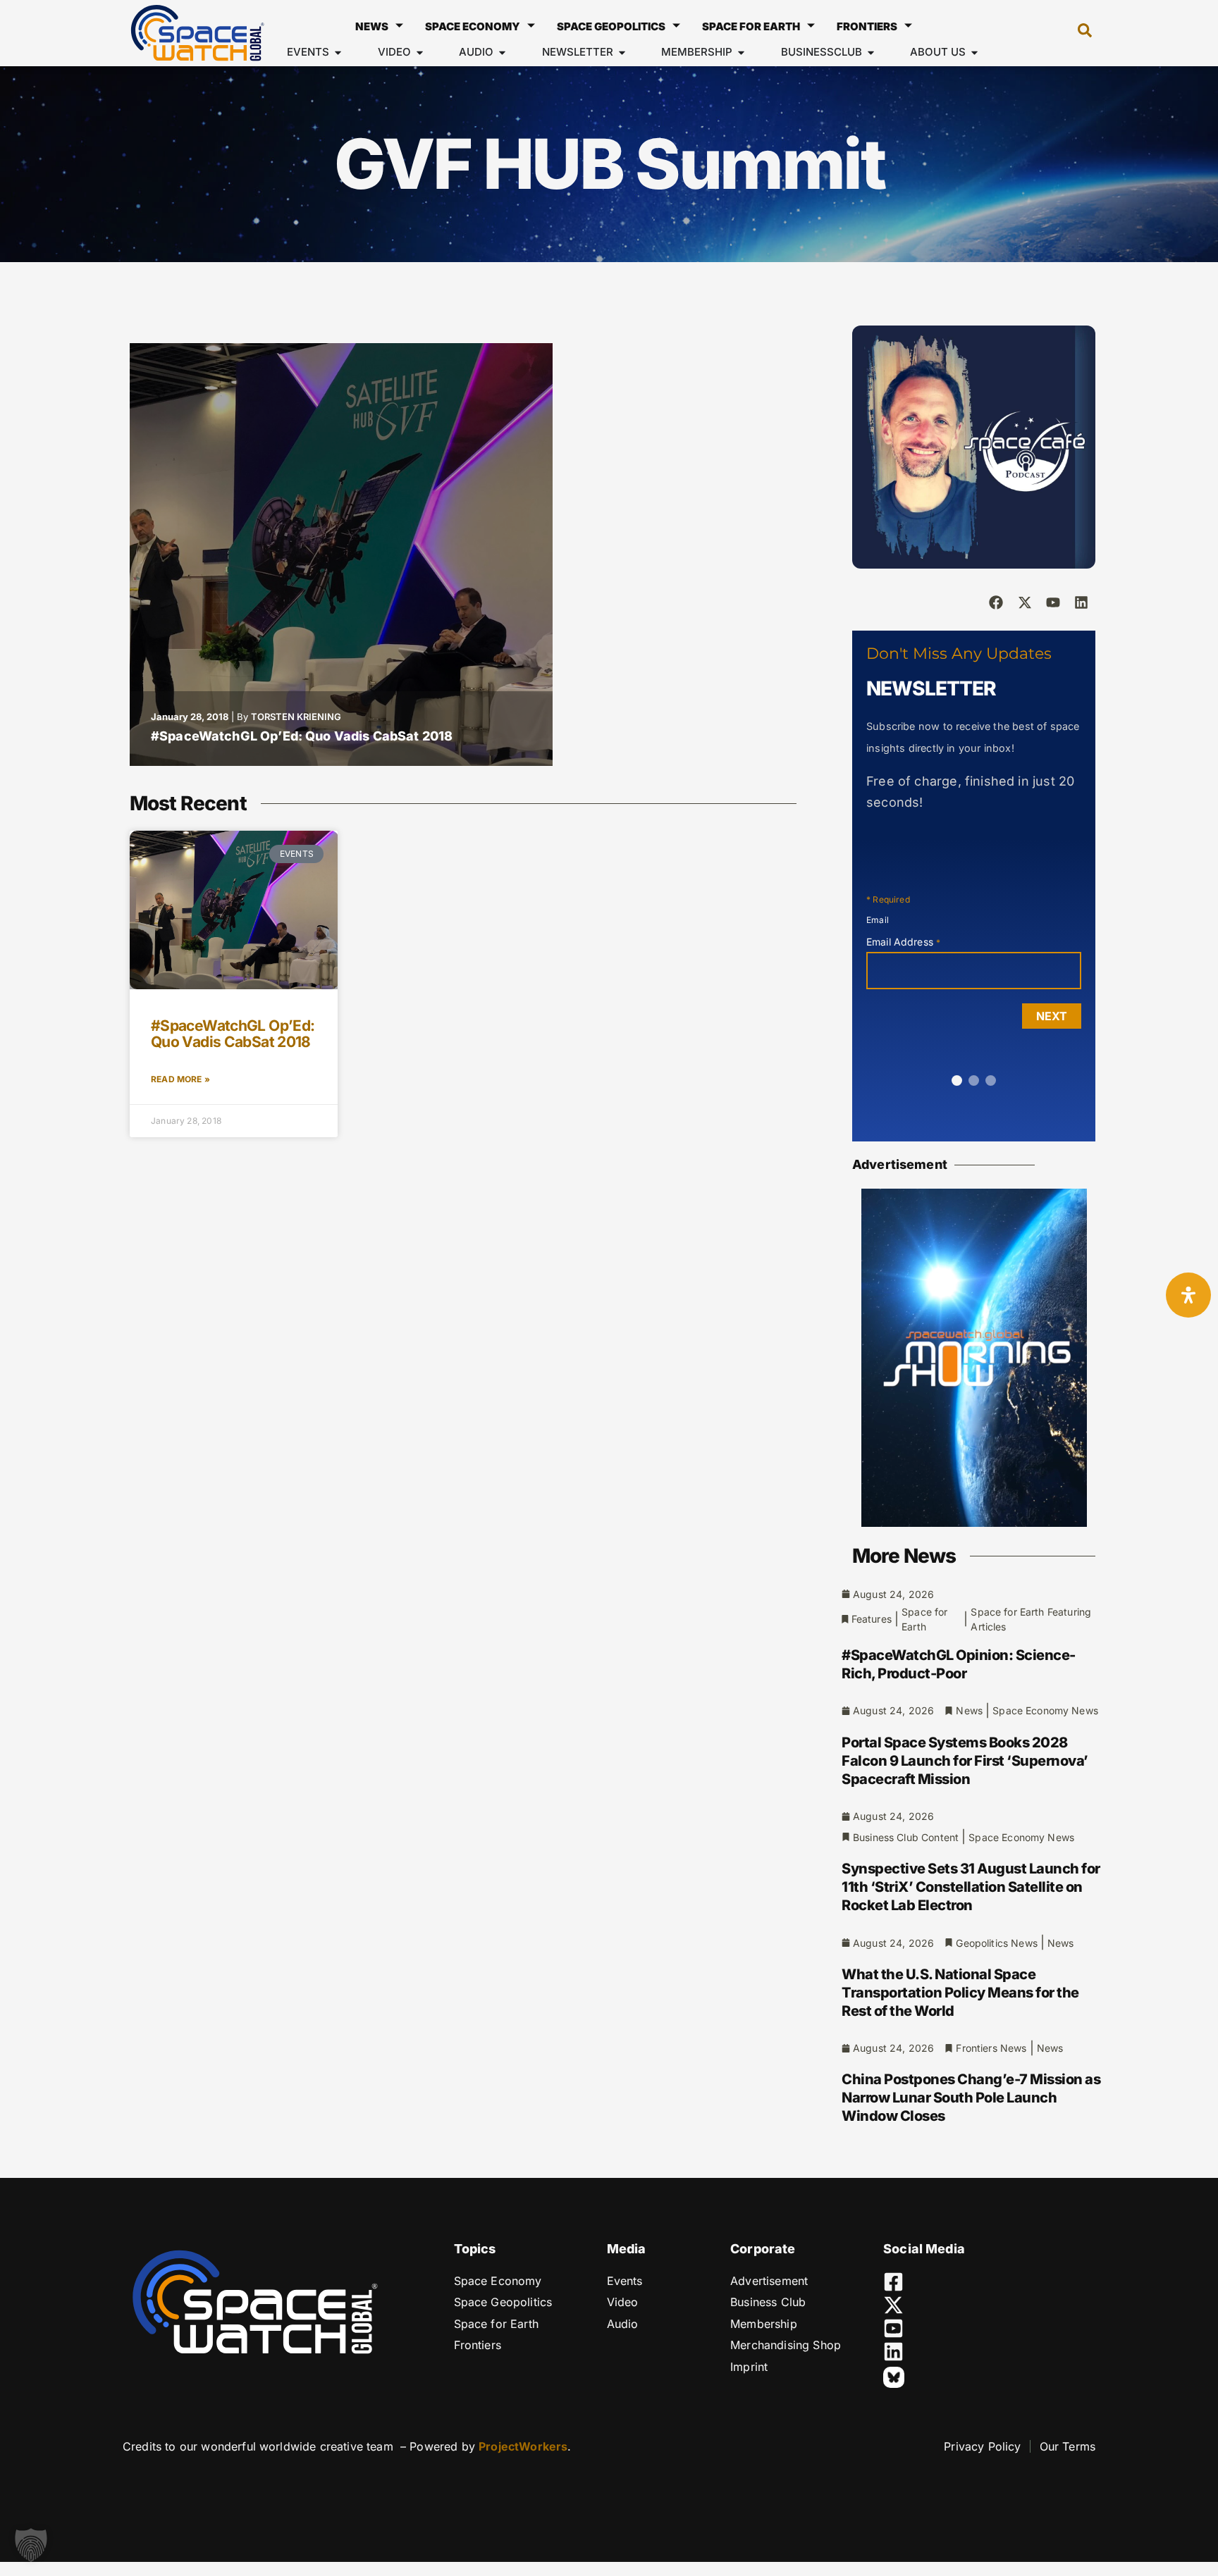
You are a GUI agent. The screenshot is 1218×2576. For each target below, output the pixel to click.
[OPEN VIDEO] (420, 52)
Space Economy (473, 26)
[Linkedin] (1081, 602)
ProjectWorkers (523, 2446)
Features (872, 1619)
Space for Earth (751, 26)
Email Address (903, 942)
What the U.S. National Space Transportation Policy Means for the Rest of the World (960, 1993)
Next (1052, 1016)
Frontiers (867, 26)
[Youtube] (1053, 602)
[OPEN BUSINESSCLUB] (871, 52)
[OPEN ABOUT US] (974, 52)
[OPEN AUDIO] (502, 52)
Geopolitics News (996, 1943)
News (372, 26)
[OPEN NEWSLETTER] (622, 52)
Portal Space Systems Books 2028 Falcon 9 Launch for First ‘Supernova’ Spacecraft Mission (965, 1761)
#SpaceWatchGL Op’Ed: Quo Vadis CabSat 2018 (302, 736)
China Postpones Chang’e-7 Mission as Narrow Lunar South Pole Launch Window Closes (971, 2098)
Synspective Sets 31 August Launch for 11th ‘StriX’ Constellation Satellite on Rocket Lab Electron (971, 1887)
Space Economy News (1045, 1710)
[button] (1078, 33)
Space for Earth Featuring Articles (1031, 1619)
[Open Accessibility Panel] (1188, 1295)
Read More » (180, 1079)
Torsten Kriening (296, 717)
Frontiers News (991, 2048)
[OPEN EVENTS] (338, 52)
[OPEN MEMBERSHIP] (741, 52)
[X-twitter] (1025, 602)
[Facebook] (996, 602)
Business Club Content (906, 1837)
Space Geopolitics (611, 26)
